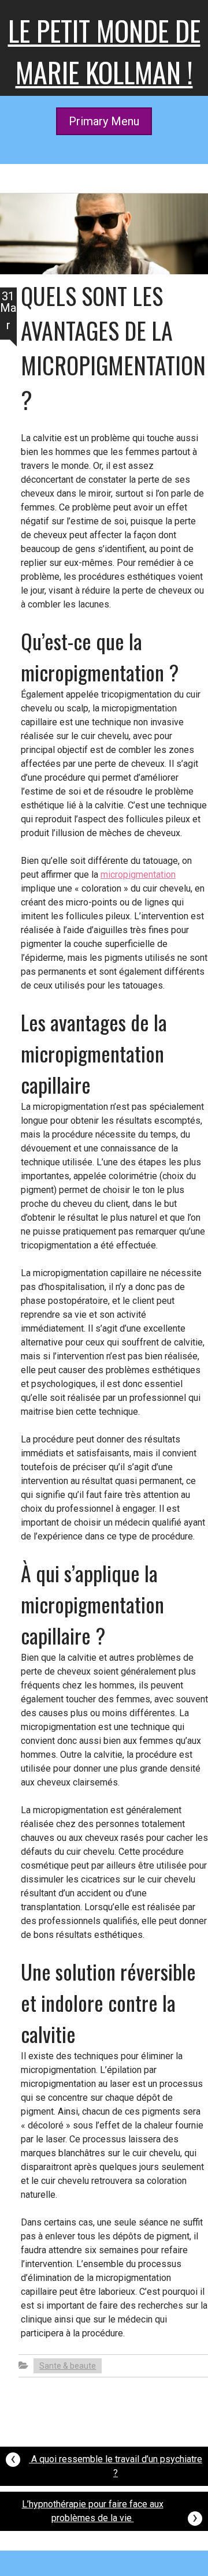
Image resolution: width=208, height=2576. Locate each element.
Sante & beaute (68, 2366)
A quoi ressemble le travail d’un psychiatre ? (106, 2463)
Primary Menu (104, 121)
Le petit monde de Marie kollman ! (104, 51)
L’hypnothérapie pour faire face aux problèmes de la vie (110, 2513)
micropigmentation (138, 875)
